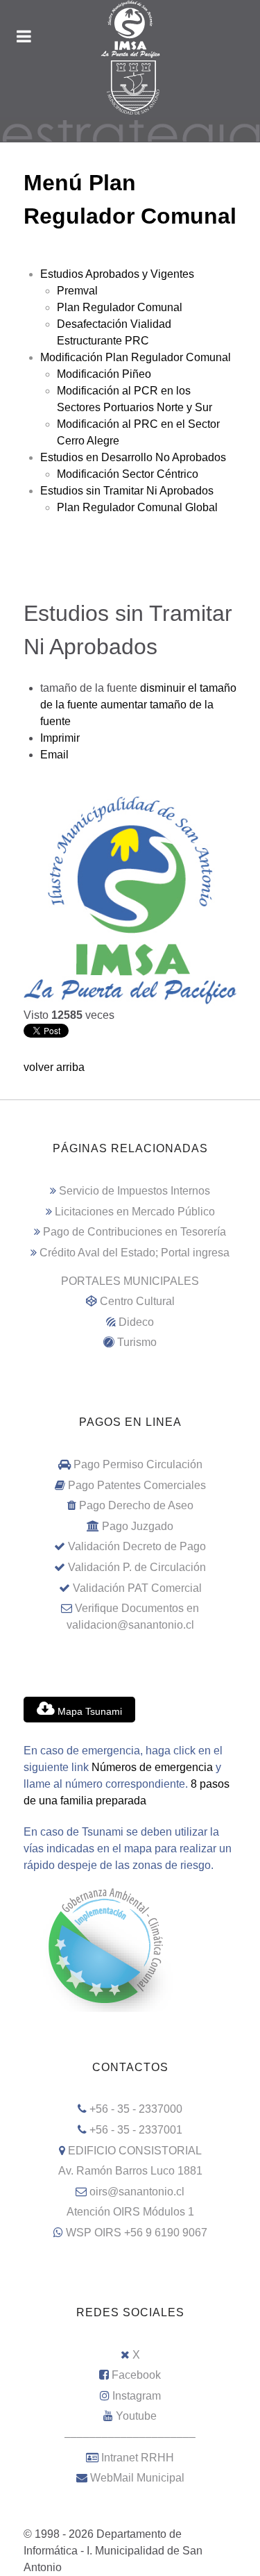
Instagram (137, 2396)
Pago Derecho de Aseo (136, 1505)
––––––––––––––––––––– (130, 2437)
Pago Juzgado (138, 1526)
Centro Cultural (137, 1301)
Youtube (136, 2416)
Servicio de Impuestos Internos (135, 1191)
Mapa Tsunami (88, 1711)
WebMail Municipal (137, 2478)
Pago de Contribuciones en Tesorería (135, 1232)
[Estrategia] (130, 130)
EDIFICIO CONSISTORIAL (135, 2151)
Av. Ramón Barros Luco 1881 (130, 2171)
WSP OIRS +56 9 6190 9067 (137, 2233)
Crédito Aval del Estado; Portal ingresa (135, 1253)
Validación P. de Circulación (137, 1567)
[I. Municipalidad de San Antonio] (130, 29)
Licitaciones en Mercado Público (135, 1212)
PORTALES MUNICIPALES (130, 1281)
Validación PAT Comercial (137, 1588)
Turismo (137, 1342)
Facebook (136, 2375)
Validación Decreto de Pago (137, 1546)
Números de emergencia (152, 1767)
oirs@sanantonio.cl (137, 2192)
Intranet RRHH (138, 2458)
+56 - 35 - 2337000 (136, 2109)
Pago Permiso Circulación (138, 1464)
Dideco (136, 1322)
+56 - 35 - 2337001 (136, 2130)
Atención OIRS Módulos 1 (130, 2212)
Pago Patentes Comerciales (137, 1485)
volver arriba (54, 1067)
